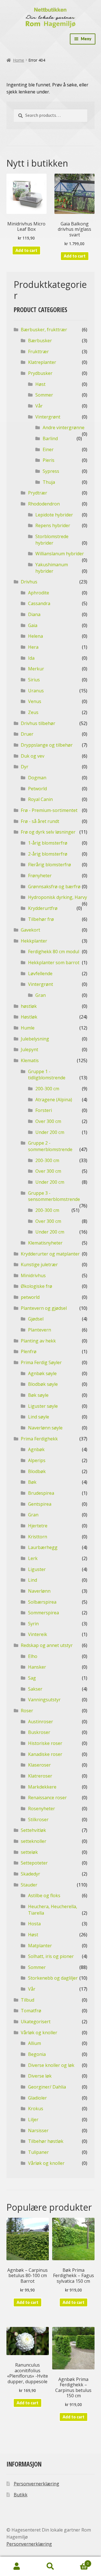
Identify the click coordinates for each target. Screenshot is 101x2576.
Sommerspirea (43, 1613)
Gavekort (30, 930)
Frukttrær (38, 352)
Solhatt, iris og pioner (51, 1956)
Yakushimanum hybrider (52, 568)
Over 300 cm (48, 1121)
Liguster (37, 1569)
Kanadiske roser (45, 1754)
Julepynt (29, 1049)
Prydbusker (40, 373)
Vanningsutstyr (44, 1700)
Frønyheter (40, 876)
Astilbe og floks (44, 1895)
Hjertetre (38, 1526)
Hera (33, 647)
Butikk (21, 2495)
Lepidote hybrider (54, 515)
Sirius (34, 680)
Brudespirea (41, 1493)
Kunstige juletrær (39, 1264)
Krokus (36, 2109)
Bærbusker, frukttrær (44, 330)
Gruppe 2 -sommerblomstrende (50, 1146)
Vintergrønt (48, 417)
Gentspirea (40, 1504)
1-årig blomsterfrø (48, 843)
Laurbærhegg (43, 1547)
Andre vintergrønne (64, 428)
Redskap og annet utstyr (47, 1645)
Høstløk (29, 1017)
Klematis (30, 1060)
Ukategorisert (36, 2022)
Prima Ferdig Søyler (41, 1362)
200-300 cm (47, 1089)
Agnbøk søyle (42, 1373)
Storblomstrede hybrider (52, 540)
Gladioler (37, 2098)
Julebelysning (35, 1039)
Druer (27, 734)
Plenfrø (29, 1351)
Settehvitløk (33, 1830)
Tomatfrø (31, 2011)
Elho (33, 1656)
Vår (39, 406)
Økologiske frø (36, 1286)
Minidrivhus (33, 1275)
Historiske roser (45, 1743)
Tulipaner (38, 2152)
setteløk (29, 1852)
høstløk (29, 1006)
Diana (34, 614)
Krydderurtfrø (43, 908)
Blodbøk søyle (43, 1384)
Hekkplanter (34, 941)
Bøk (32, 1482)
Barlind (50, 438)
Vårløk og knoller (39, 2033)
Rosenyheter (42, 1809)
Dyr (25, 767)
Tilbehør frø (41, 919)
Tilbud (27, 2000)
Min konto (17, 2566)
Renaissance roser (47, 1798)
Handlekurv (78, 2562)
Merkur (36, 669)
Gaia (33, 625)
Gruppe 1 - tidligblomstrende (47, 1075)
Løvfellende (40, 973)
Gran (41, 995)
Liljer (33, 2120)
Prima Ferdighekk (39, 1439)
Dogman (37, 778)
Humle (28, 1028)
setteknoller (34, 1841)
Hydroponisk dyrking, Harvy (58, 897)
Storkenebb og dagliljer (53, 1978)
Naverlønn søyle (45, 1428)
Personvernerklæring (36, 2484)
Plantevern (40, 1330)
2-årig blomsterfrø (48, 854)
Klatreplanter (42, 362)
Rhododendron (44, 504)
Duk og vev (33, 756)
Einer (48, 449)
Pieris (49, 460)
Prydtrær (38, 493)
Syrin (33, 1624)
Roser (27, 1711)
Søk (50, 2566)
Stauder (29, 1885)
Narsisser (38, 2130)
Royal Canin (40, 799)
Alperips (37, 1460)
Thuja (49, 482)
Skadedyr (30, 1874)
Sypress (51, 471)
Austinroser (41, 1722)
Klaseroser (39, 1765)
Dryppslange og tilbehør (47, 745)
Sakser (35, 1689)
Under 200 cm (50, 1132)
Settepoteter (34, 1863)
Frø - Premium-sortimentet (49, 810)
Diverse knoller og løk (51, 2065)
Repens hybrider (53, 525)
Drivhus (29, 582)
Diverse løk (40, 2076)
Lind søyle (39, 1417)
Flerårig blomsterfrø (50, 865)
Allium (35, 2043)
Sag (32, 1678)
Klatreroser (40, 1776)
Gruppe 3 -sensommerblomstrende (54, 1196)
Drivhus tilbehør (38, 723)
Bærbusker (40, 341)
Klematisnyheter (45, 1243)
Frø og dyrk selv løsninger (48, 832)
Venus (35, 701)
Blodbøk (37, 1471)
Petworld (37, 789)
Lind (33, 1580)
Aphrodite (39, 593)
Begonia (37, 2054)
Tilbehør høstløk (46, 2141)
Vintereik (38, 1634)
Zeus (33, 712)
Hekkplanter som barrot (54, 963)
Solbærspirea (42, 1602)
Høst (40, 384)
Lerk (33, 1558)
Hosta (34, 1924)
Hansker (37, 1667)
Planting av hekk (38, 1341)
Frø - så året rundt (40, 821)
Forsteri (44, 1110)
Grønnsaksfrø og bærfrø (54, 887)
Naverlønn (39, 1591)
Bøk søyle (38, 1395)
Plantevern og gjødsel (44, 1308)
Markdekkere (42, 1787)
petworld (30, 1297)
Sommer (44, 395)
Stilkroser (38, 1819)
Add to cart (26, 250)
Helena (35, 636)
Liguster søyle (43, 1406)
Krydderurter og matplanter (50, 1254)
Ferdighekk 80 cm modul (54, 952)
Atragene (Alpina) (54, 1100)
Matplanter (40, 1946)
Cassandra (39, 603)
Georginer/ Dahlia (47, 2087)
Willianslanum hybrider (60, 554)
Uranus (36, 691)
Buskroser (39, 1732)
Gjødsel (36, 1319)
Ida (31, 658)
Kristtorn (38, 1537)
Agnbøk (36, 1449)
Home (19, 60)
